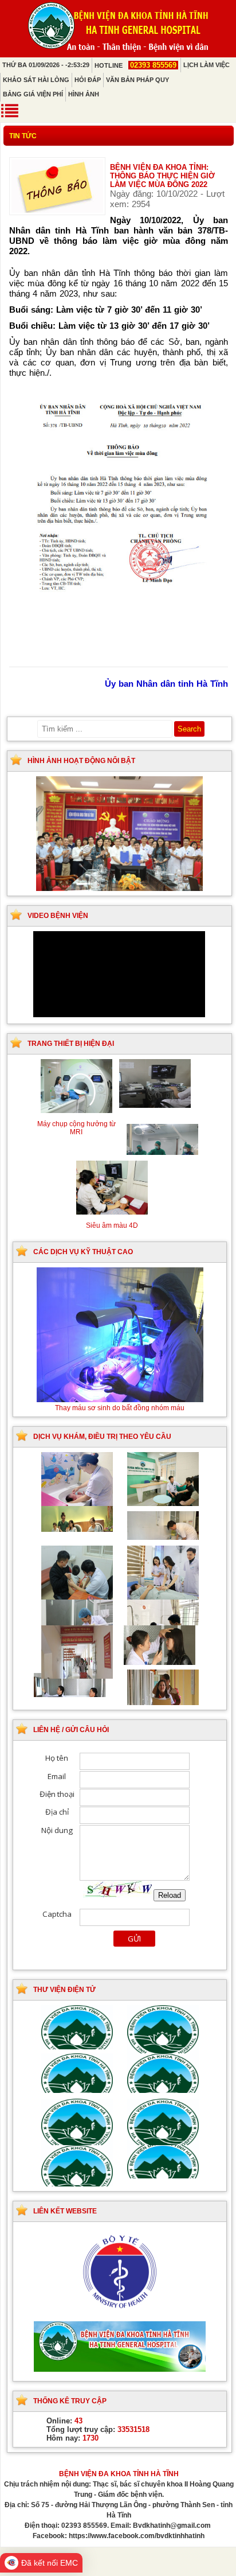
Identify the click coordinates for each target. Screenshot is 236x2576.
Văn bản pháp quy (137, 80)
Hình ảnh (84, 94)
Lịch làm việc (206, 65)
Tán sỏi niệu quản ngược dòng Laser (119, 1408)
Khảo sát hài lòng (36, 80)
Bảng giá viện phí (33, 94)
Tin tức (23, 136)
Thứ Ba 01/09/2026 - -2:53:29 (46, 65)
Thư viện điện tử (64, 1990)
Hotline (135, 65)
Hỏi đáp (88, 80)
